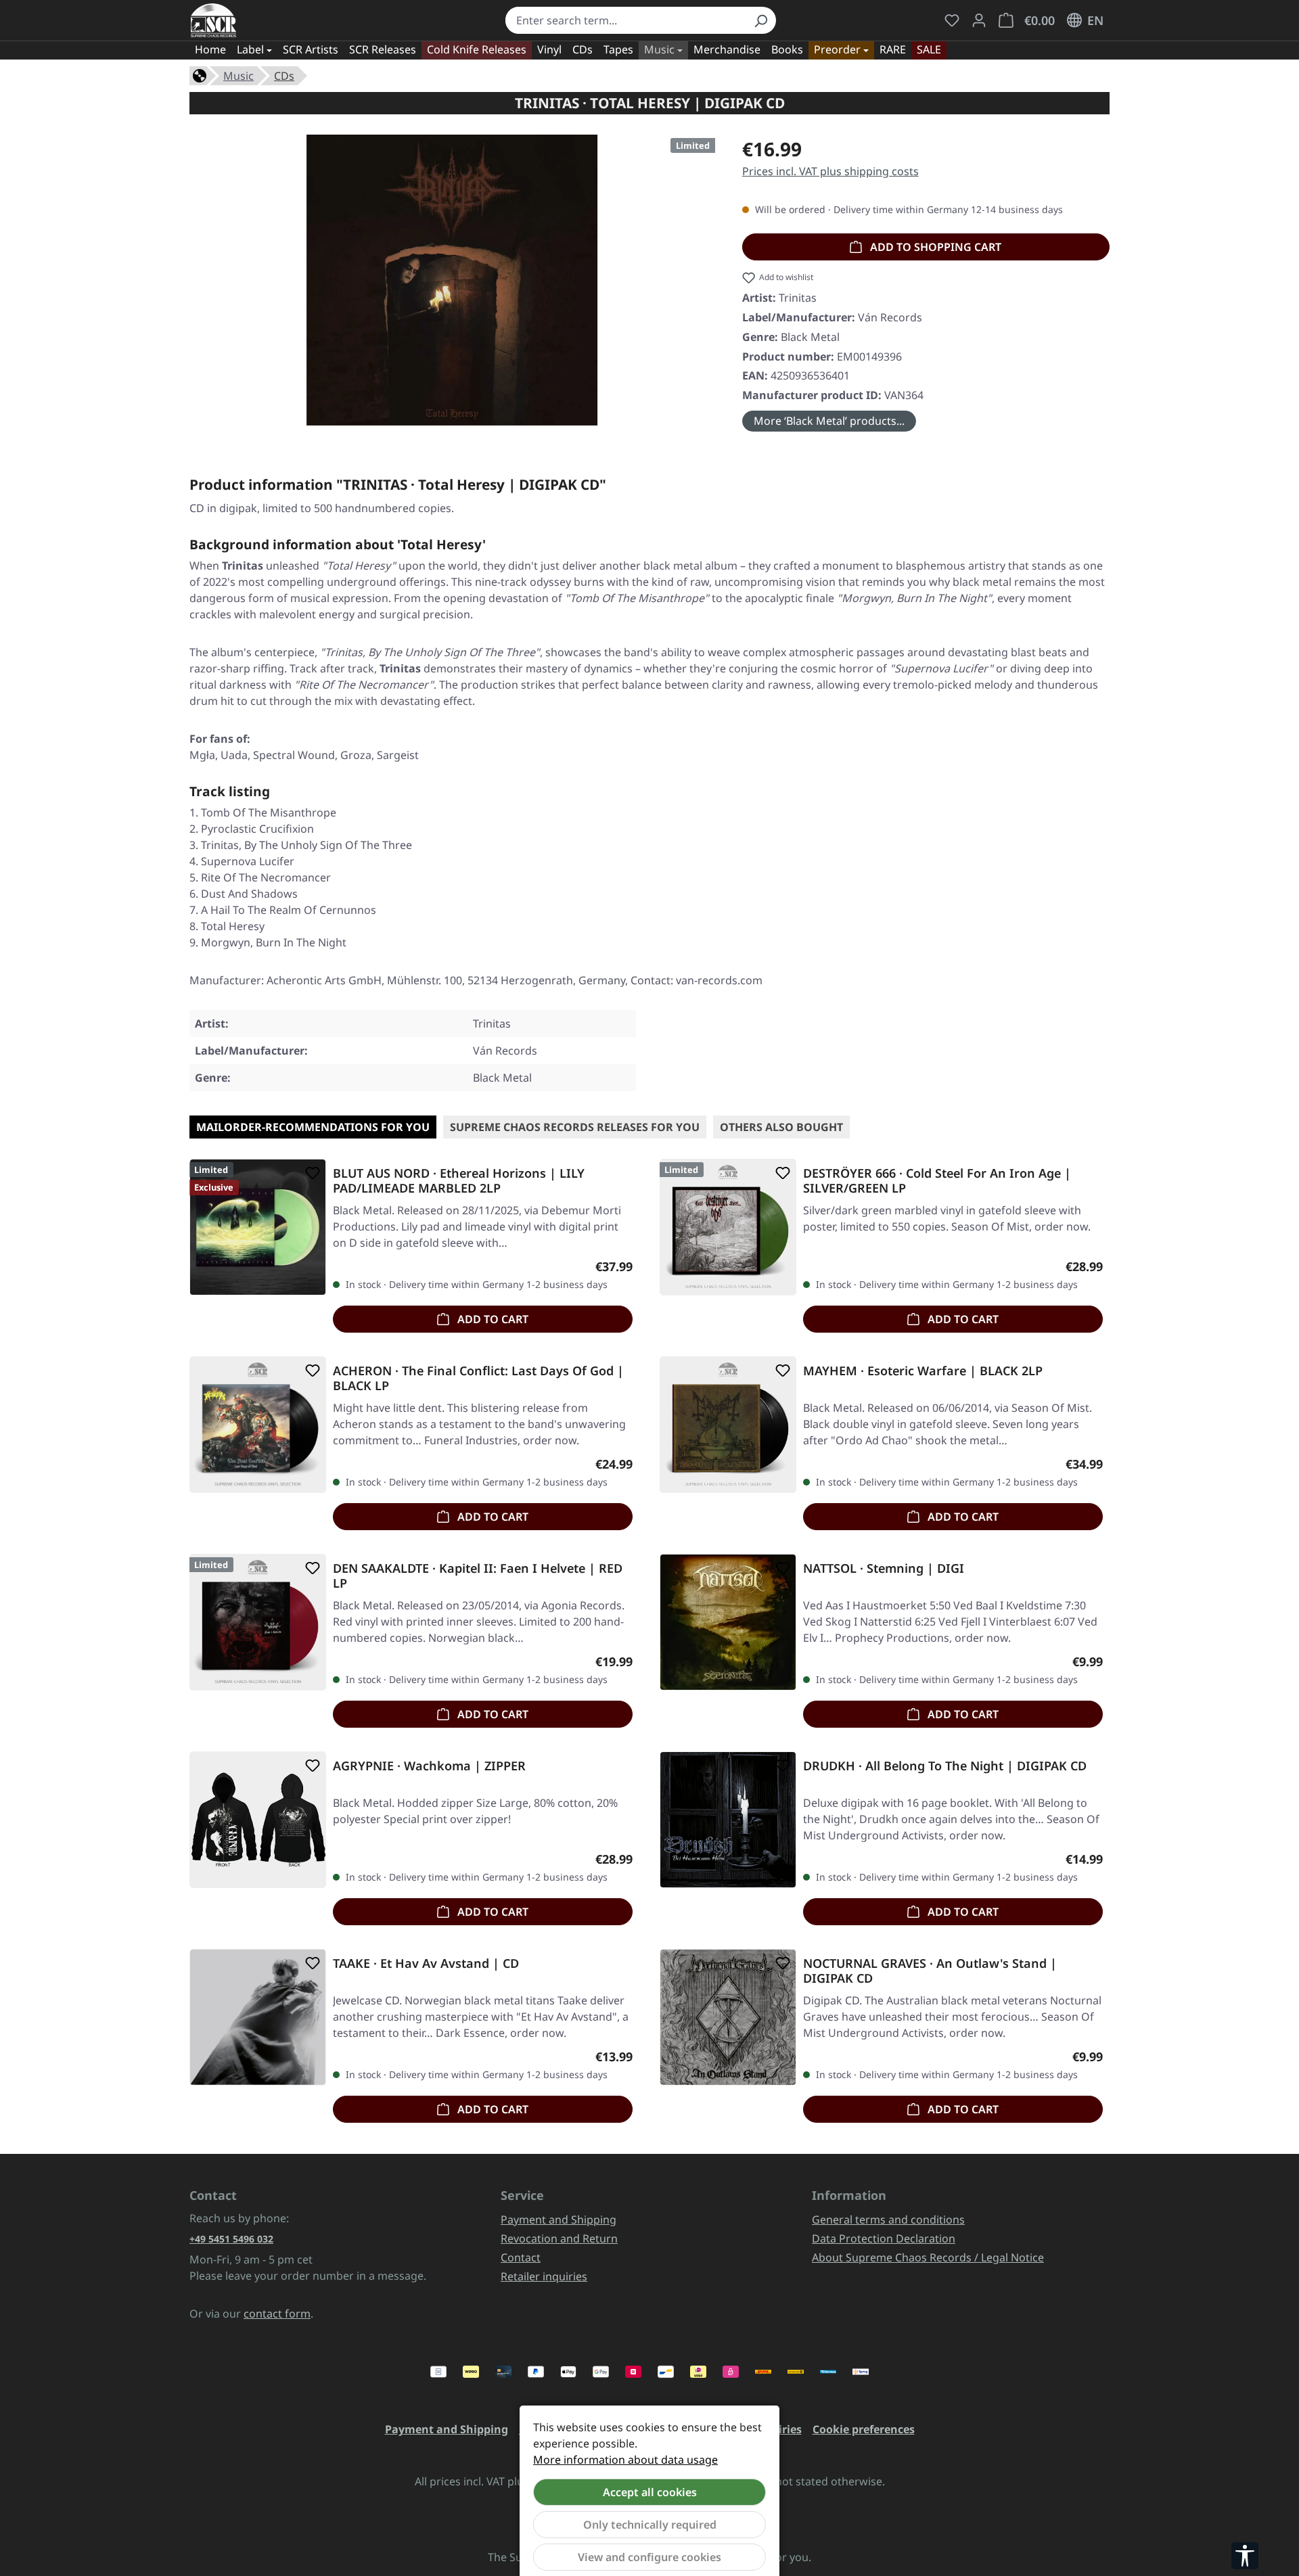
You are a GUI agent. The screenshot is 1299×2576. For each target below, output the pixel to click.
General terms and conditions (888, 2219)
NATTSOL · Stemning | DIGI (884, 1568)
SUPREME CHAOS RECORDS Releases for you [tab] (575, 1127)
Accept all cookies (650, 2492)
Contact (521, 2257)
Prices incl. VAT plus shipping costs (830, 171)
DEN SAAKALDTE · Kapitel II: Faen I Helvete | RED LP (478, 1575)
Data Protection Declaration (884, 2238)
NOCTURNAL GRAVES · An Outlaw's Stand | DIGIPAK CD (930, 1971)
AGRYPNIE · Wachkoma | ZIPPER (429, 1766)
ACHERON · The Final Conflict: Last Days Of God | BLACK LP (478, 1378)
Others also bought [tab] (781, 1127)
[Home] (200, 74)
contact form (277, 2314)
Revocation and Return (559, 2238)
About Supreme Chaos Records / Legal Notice (928, 2257)
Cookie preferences (864, 2429)
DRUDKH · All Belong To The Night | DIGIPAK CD (945, 1766)
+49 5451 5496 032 (231, 2239)
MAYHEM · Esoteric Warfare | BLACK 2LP (923, 1371)
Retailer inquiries (544, 2276)
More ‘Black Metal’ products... (829, 421)
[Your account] (979, 20)
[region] (452, 280)
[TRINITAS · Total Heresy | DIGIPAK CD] (452, 280)
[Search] (760, 20)
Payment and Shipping (559, 2219)
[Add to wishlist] (310, 1173)
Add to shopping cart (934, 247)
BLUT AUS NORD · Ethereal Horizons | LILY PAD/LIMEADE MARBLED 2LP (459, 1180)
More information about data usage (625, 2460)
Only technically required (650, 2525)
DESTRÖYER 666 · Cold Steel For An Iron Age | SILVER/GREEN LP (937, 1180)
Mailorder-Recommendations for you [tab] (313, 1127)
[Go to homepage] (213, 20)
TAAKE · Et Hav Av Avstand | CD (426, 1963)
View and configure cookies (649, 2557)
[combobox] (625, 20)
